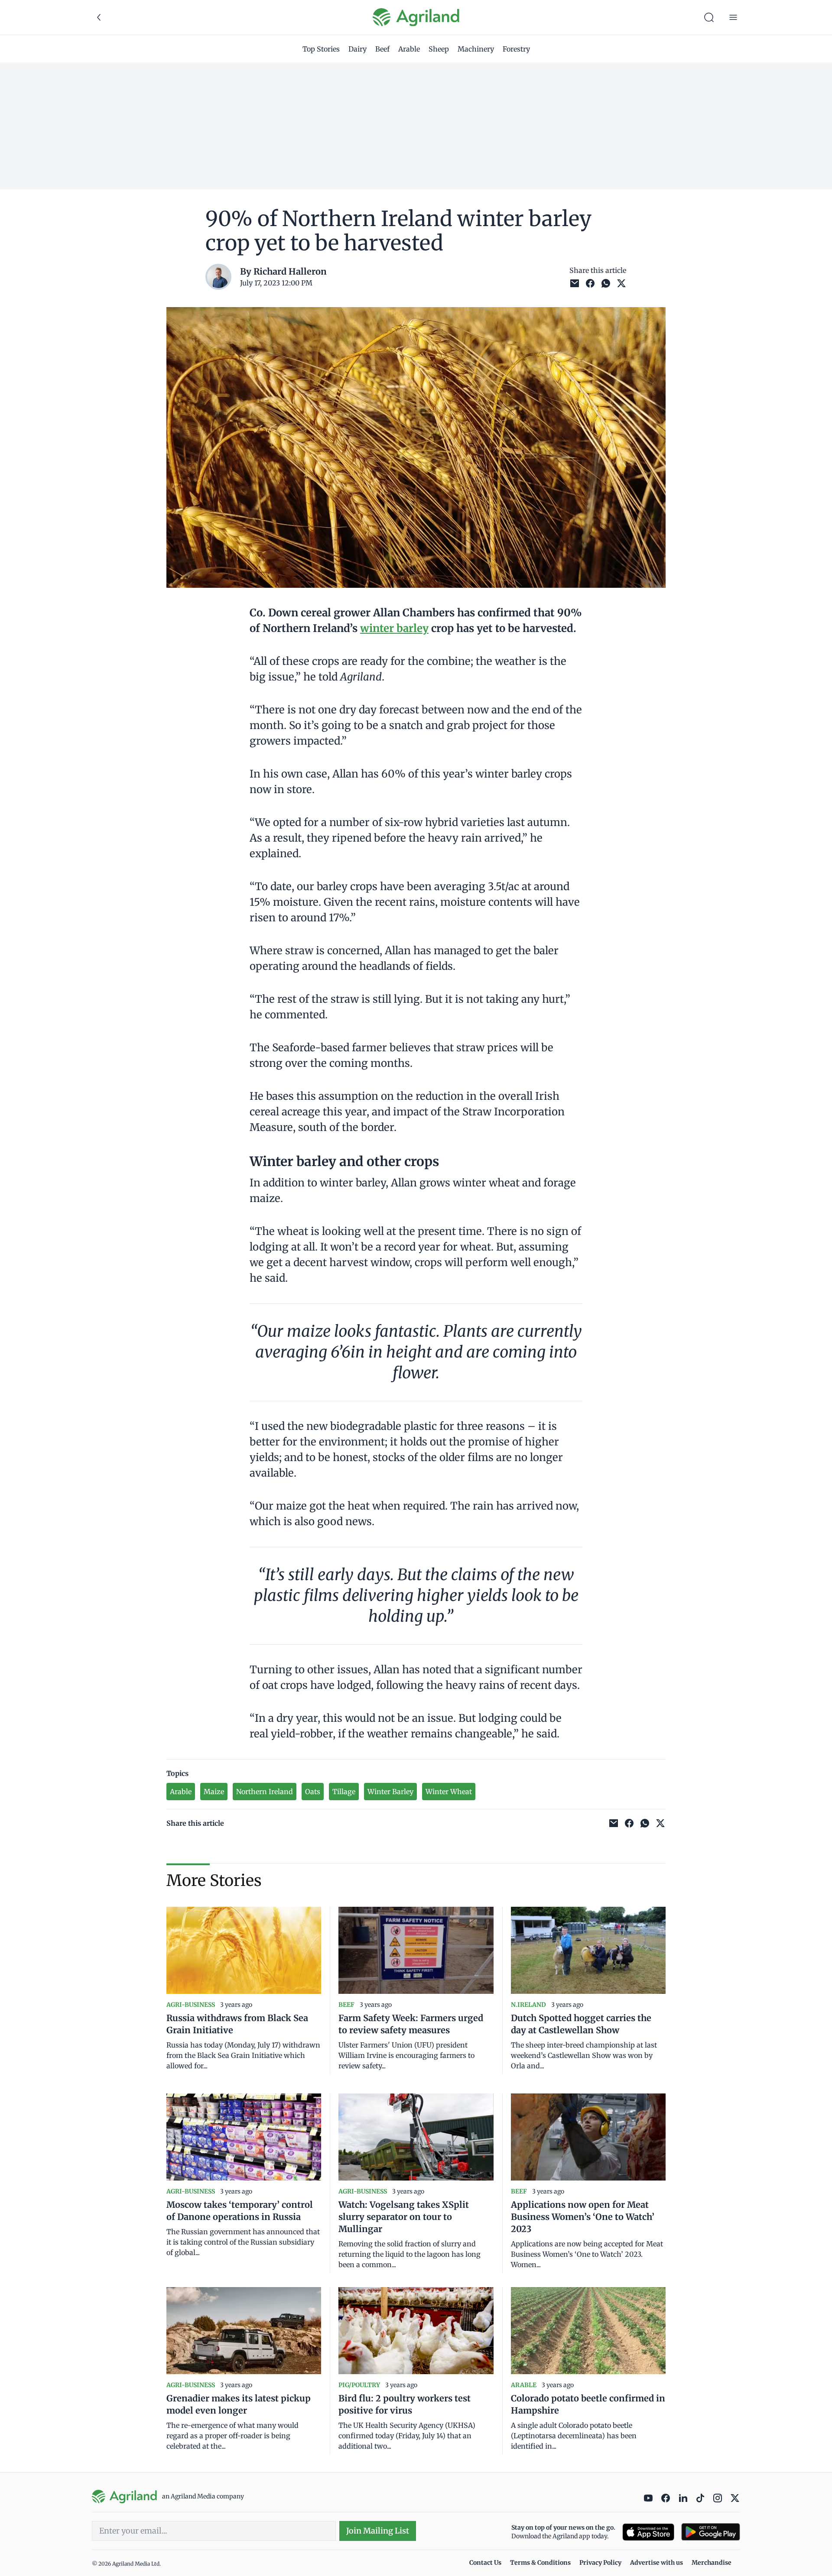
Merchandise (712, 2563)
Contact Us (485, 2563)
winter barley (394, 628)
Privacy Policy (600, 2563)
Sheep (439, 49)
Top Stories (321, 49)
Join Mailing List (378, 2531)
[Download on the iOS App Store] (648, 2532)
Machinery (476, 49)
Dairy (357, 49)
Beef (382, 49)
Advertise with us (656, 2563)
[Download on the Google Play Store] (711, 2532)
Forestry (516, 49)
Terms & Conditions (540, 2563)
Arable (409, 49)
